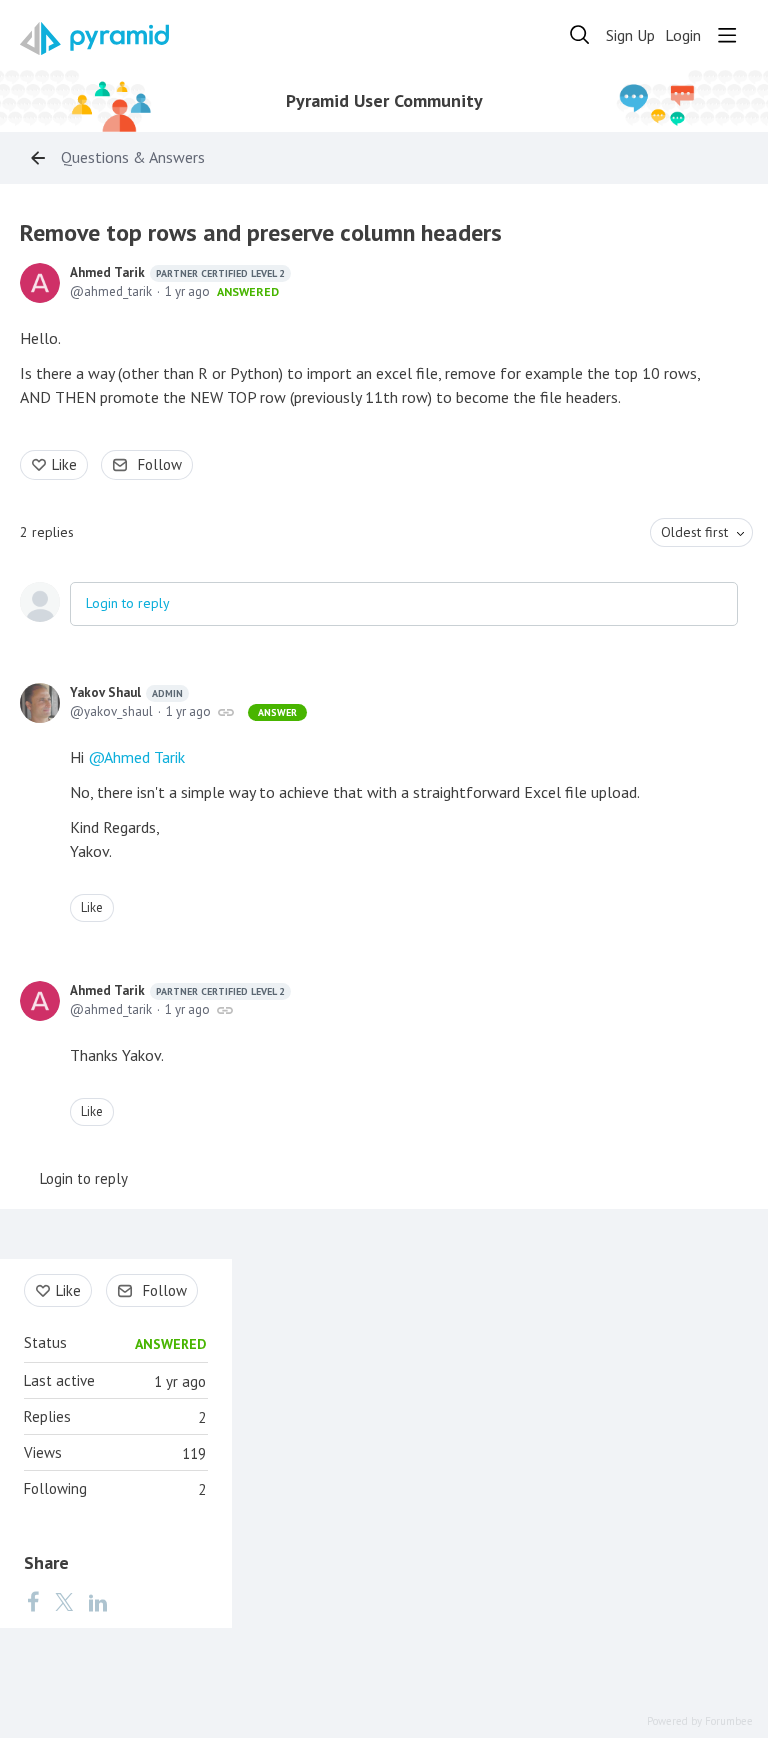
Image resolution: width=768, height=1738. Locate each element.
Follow (160, 464)
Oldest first (694, 532)
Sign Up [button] (630, 35)
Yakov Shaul (126, 692)
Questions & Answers (133, 157)
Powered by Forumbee (700, 1721)
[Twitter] (64, 1601)
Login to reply (128, 603)
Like (64, 464)
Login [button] (683, 35)
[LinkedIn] (98, 1601)
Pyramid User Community (384, 101)
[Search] (580, 35)
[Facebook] (33, 1601)
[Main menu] (727, 35)
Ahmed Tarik (177, 272)
